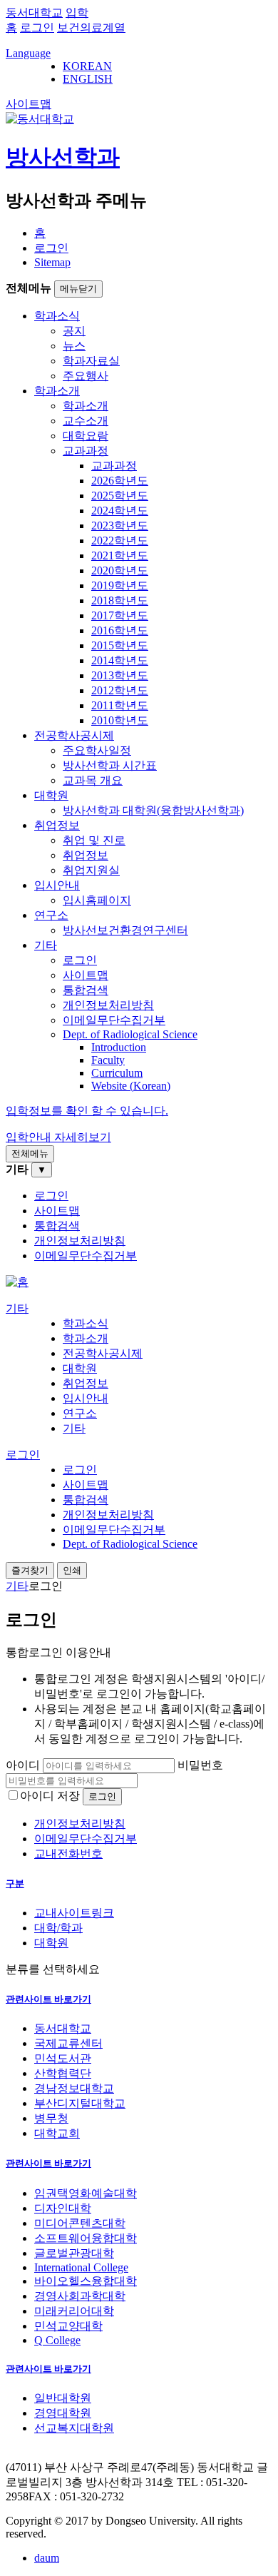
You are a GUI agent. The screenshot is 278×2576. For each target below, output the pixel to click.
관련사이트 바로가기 (48, 1999)
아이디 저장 (50, 1796)
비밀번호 (200, 1765)
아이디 (23, 1765)
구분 (15, 1883)
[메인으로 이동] (17, 1282)
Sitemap (52, 262)
